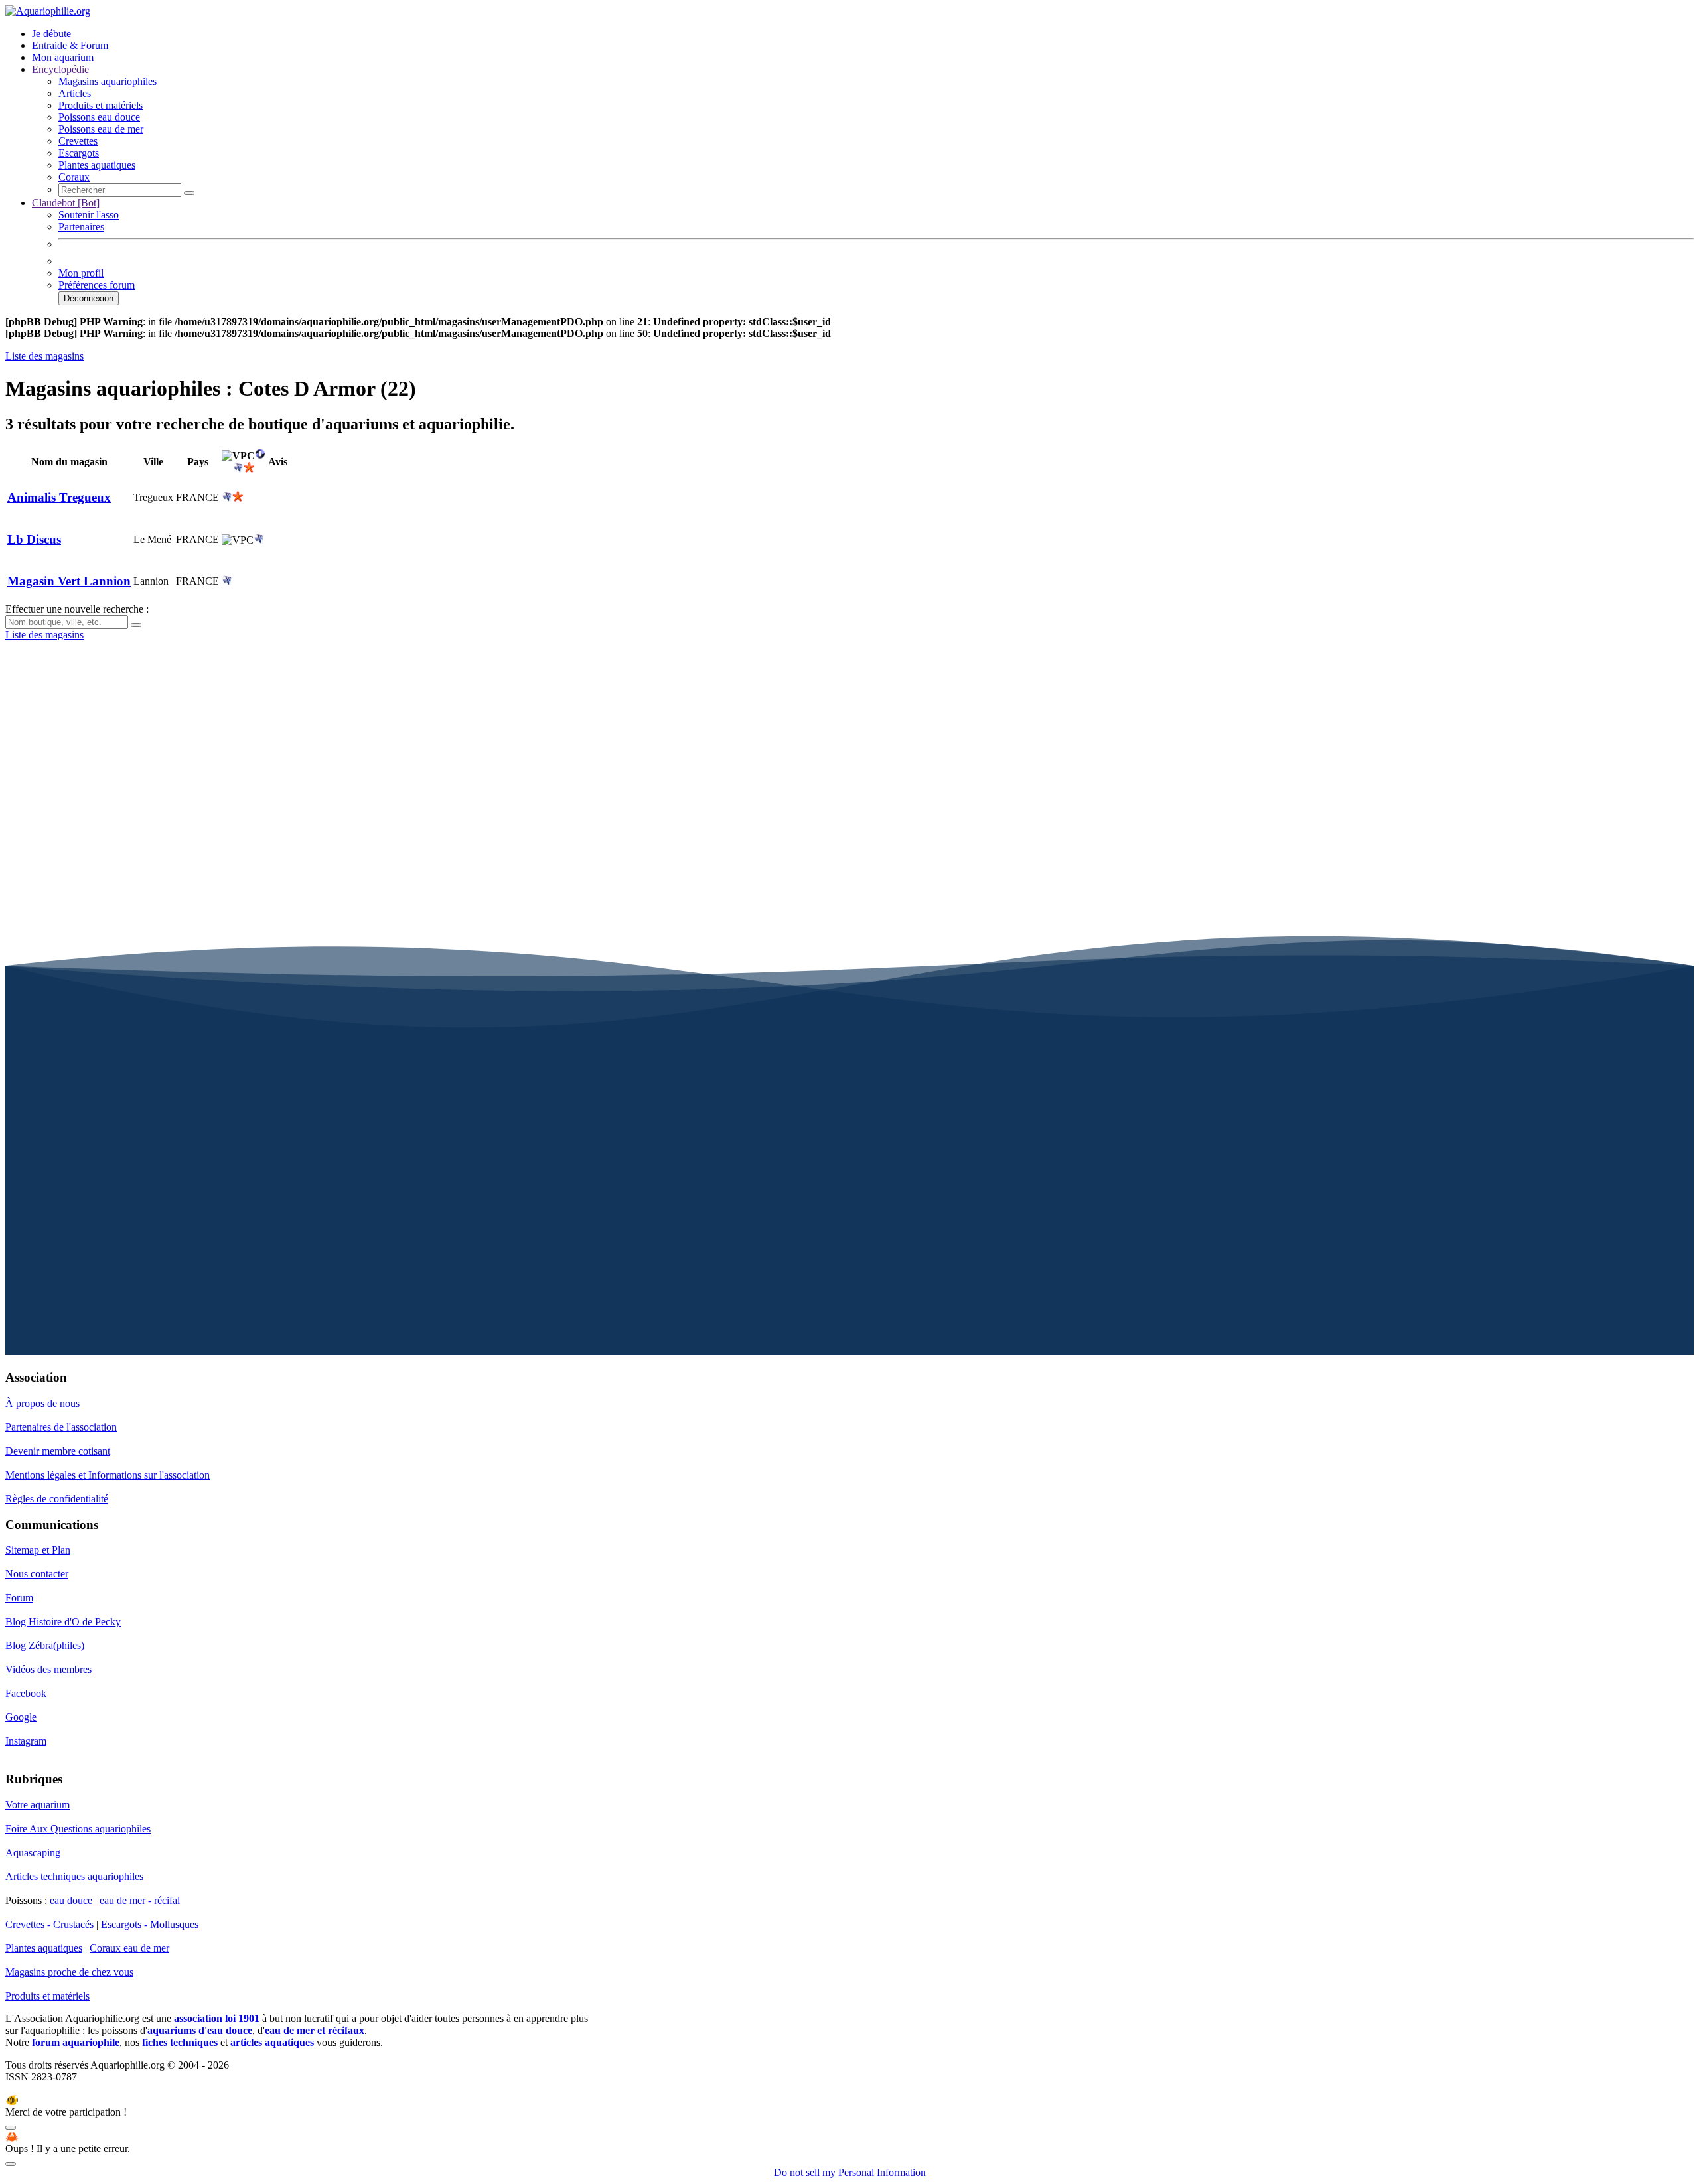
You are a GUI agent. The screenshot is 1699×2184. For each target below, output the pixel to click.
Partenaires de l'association (61, 1427)
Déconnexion (89, 298)
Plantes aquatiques (97, 165)
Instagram (26, 1741)
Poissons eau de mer (101, 129)
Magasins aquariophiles (108, 81)
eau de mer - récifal (140, 1900)
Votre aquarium (37, 1805)
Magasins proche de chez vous (69, 1972)
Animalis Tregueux (59, 497)
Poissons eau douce (99, 117)
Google (21, 1717)
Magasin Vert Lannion (69, 581)
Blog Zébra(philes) (45, 1645)
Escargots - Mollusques (150, 1924)
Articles (75, 93)
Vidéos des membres (48, 1669)
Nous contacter (37, 1574)
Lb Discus (34, 539)
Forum (19, 1598)
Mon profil (81, 273)
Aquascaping (33, 1853)
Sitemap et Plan (38, 1550)
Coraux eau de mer (129, 1948)
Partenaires (81, 227)
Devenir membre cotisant (58, 1451)
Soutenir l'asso (89, 215)
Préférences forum (97, 285)
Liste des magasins (44, 356)
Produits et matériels (101, 105)
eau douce (71, 1900)
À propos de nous (42, 1403)
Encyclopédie (60, 69)
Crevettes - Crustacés (49, 1924)
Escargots (79, 153)
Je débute (51, 34)
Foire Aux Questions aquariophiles (78, 1829)
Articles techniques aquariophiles (74, 1876)
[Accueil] (48, 11)
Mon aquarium (63, 57)
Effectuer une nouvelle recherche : (77, 609)
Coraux (74, 177)
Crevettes (78, 141)
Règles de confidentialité (57, 1499)
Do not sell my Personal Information (850, 2172)
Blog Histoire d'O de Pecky (63, 1622)
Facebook (26, 1693)
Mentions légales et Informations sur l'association (108, 1475)
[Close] (11, 2128)
